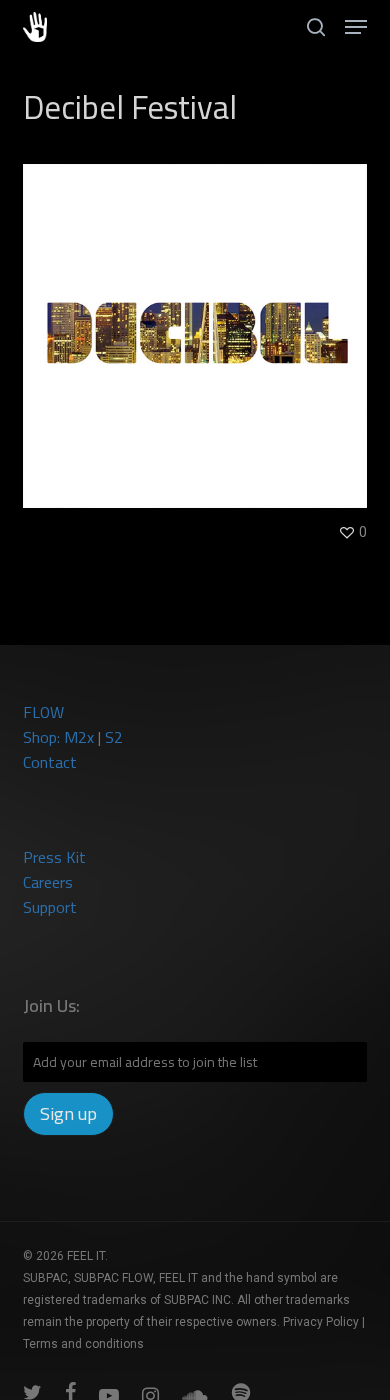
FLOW (43, 712)
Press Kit (54, 857)
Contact (50, 762)
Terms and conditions (83, 1344)
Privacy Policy (321, 1322)
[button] (356, 27)
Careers (48, 882)
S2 (114, 737)
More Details (199, 320)
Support (50, 907)
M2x (79, 737)
